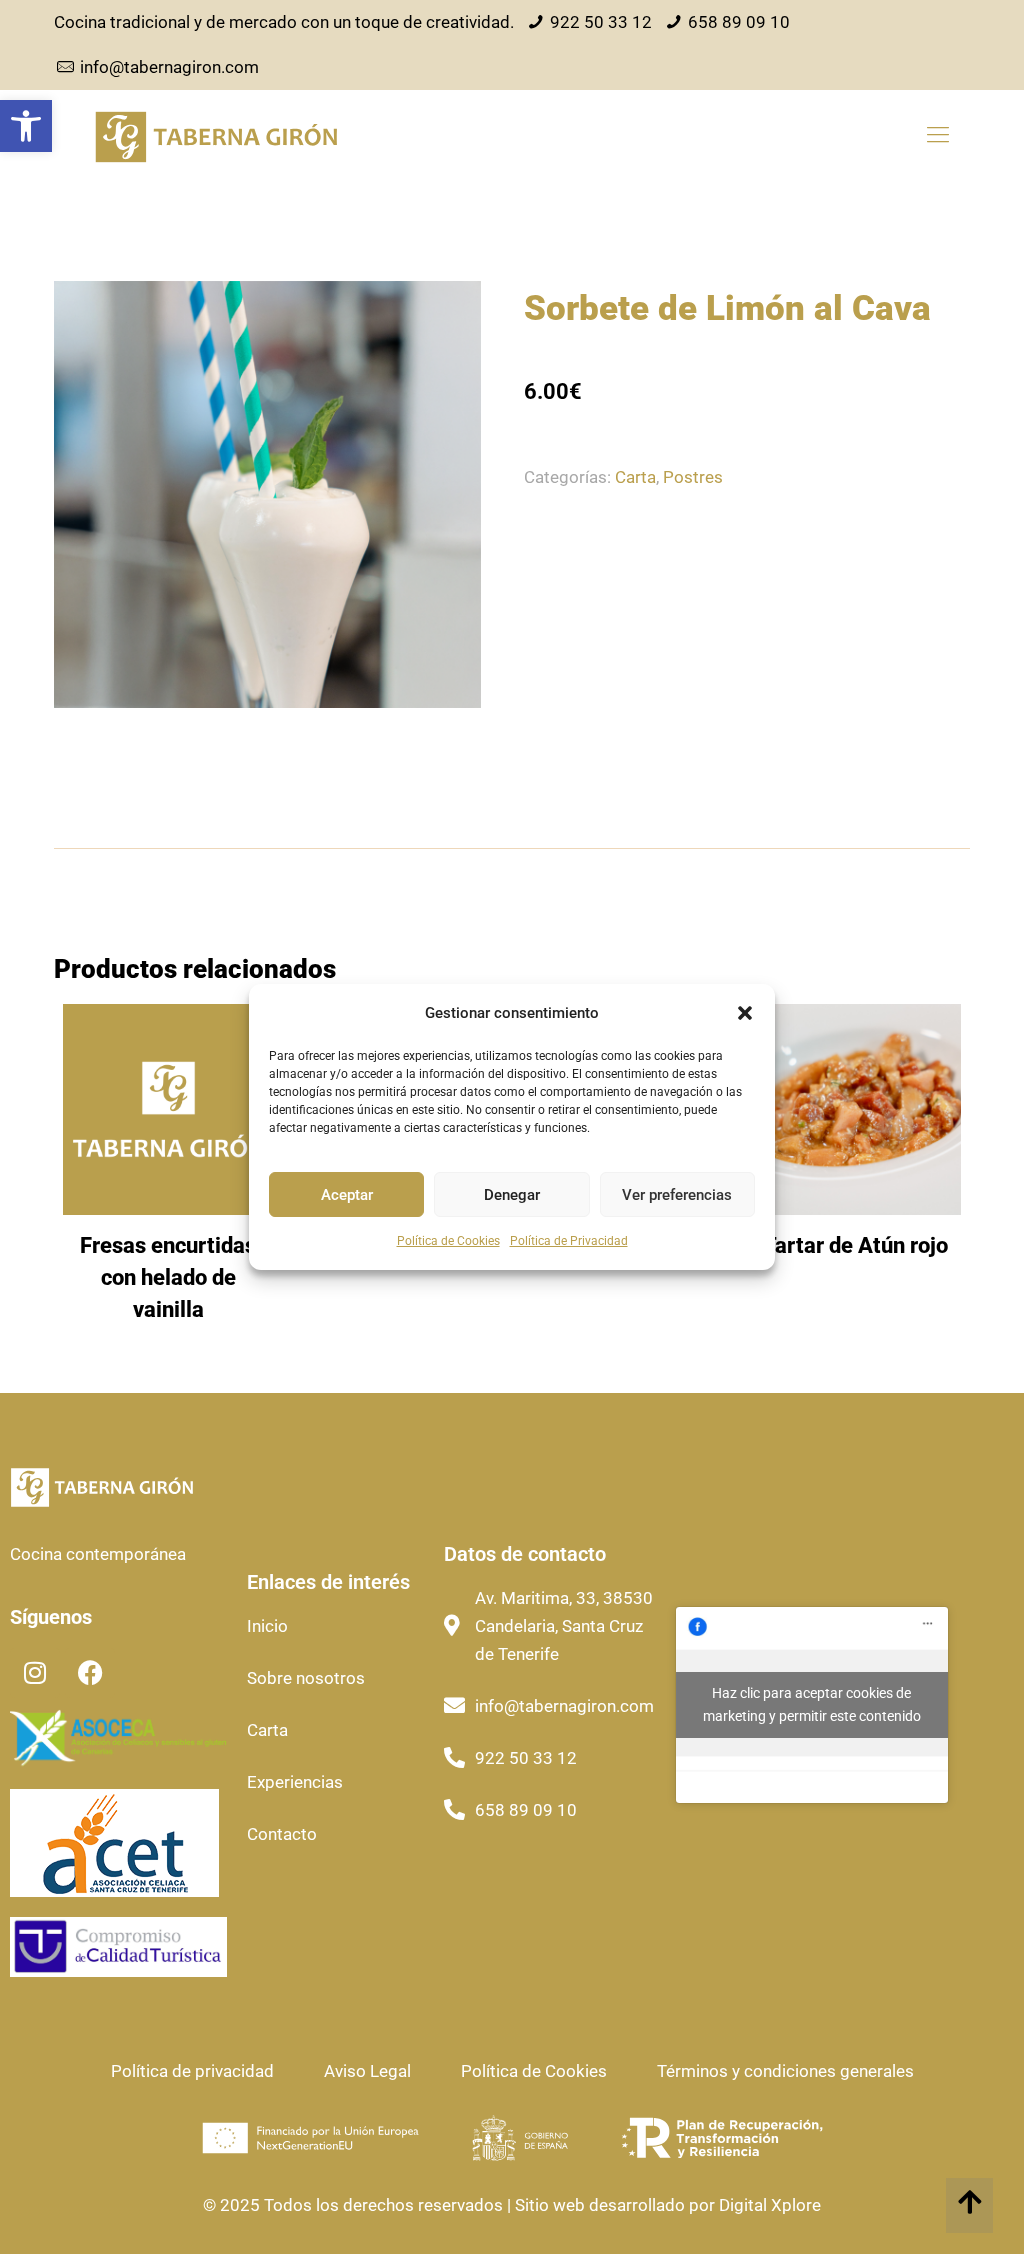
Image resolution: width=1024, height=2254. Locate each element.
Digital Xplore (768, 2205)
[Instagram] (35, 1673)
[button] (26, 126)
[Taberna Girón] (216, 135)
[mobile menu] (938, 135)
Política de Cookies (448, 1241)
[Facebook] (90, 1673)
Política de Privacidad (569, 1241)
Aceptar (347, 1195)
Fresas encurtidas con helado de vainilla (168, 1277)
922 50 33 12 (601, 22)
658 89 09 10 (739, 22)
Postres (693, 477)
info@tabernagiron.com (169, 67)
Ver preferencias (677, 1195)
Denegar (512, 1195)
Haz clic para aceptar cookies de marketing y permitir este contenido (812, 1704)
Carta (635, 477)
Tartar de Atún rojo (855, 1245)
